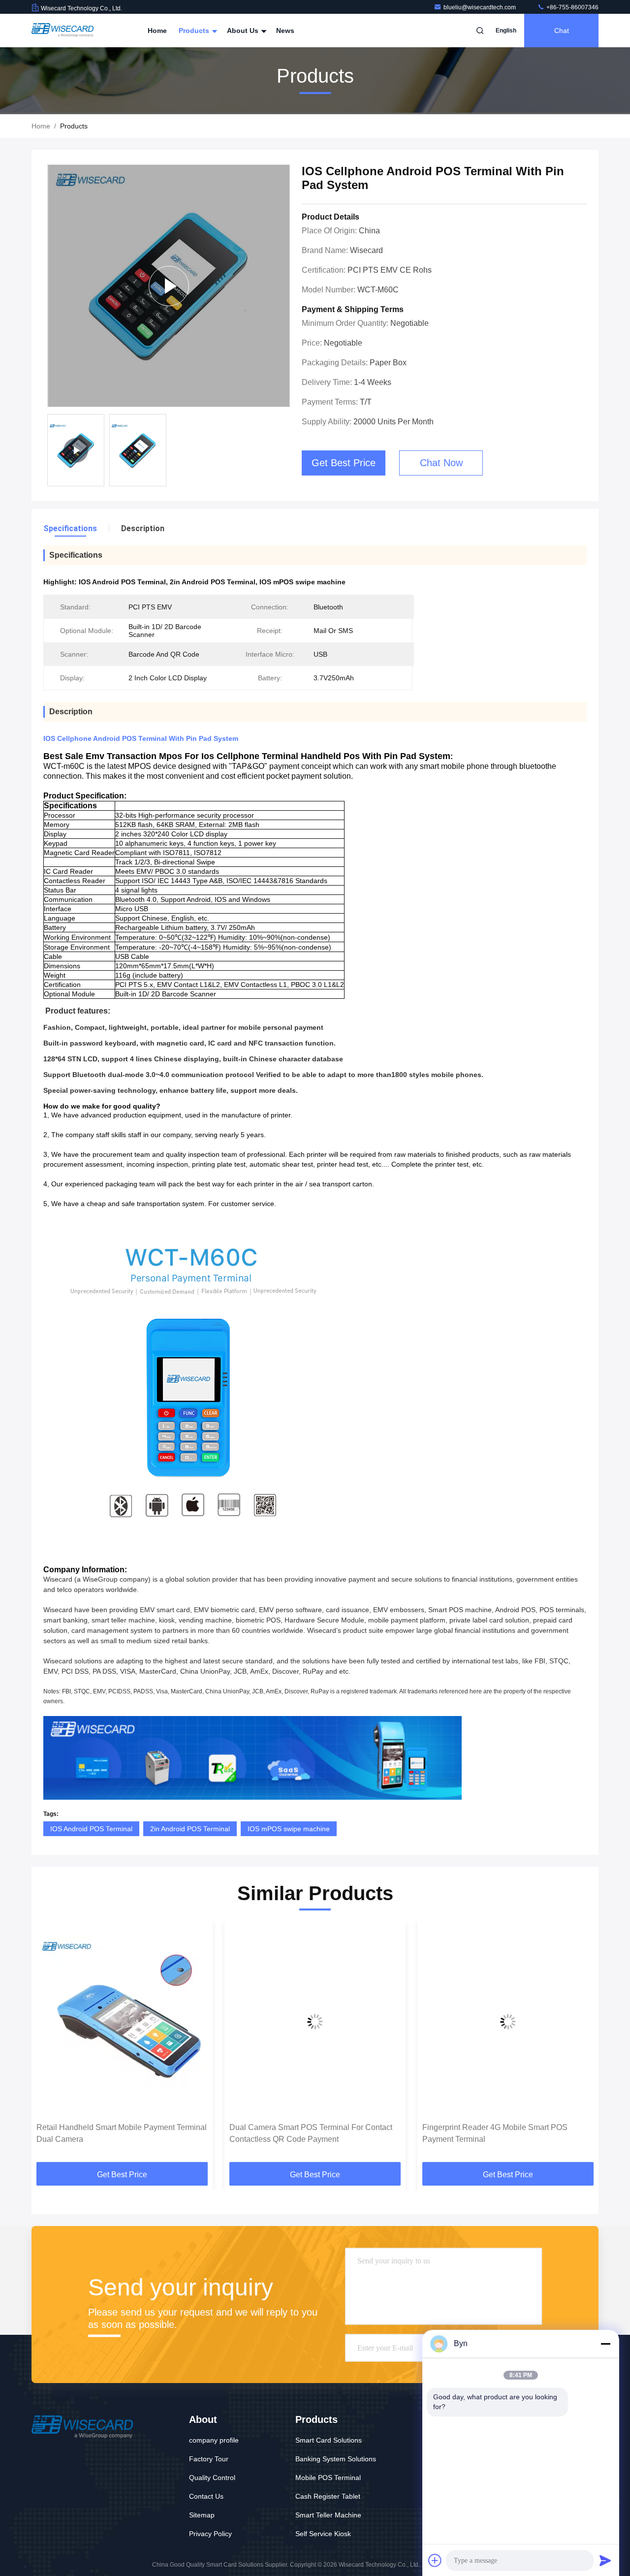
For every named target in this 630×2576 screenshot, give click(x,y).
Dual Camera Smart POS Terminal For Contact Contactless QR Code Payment (311, 2133)
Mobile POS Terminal (328, 2478)
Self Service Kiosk (323, 2534)
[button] (49, 2045)
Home (157, 31)
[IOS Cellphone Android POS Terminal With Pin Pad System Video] (169, 286)
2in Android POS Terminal (190, 1829)
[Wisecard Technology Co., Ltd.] (63, 31)
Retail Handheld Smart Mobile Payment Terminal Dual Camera (122, 2133)
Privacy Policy (210, 2534)
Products (195, 31)
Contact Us (206, 2496)
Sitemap (202, 2515)
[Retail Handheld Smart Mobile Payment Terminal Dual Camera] (122, 2021)
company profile (214, 2440)
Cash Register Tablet (328, 2496)
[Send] (605, 2560)
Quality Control (212, 2478)
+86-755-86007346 (572, 7)
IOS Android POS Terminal (91, 1829)
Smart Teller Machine (328, 2515)
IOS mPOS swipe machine (289, 1829)
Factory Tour (209, 2459)
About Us (244, 31)
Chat (562, 31)
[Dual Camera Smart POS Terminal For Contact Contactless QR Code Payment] (315, 2021)
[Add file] (435, 2560)
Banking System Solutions (336, 2459)
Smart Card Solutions (329, 2440)
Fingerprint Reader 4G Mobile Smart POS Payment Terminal (495, 2133)
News (285, 31)
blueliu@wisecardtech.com (480, 7)
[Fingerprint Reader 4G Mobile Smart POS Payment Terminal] (508, 2021)
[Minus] (605, 2344)
